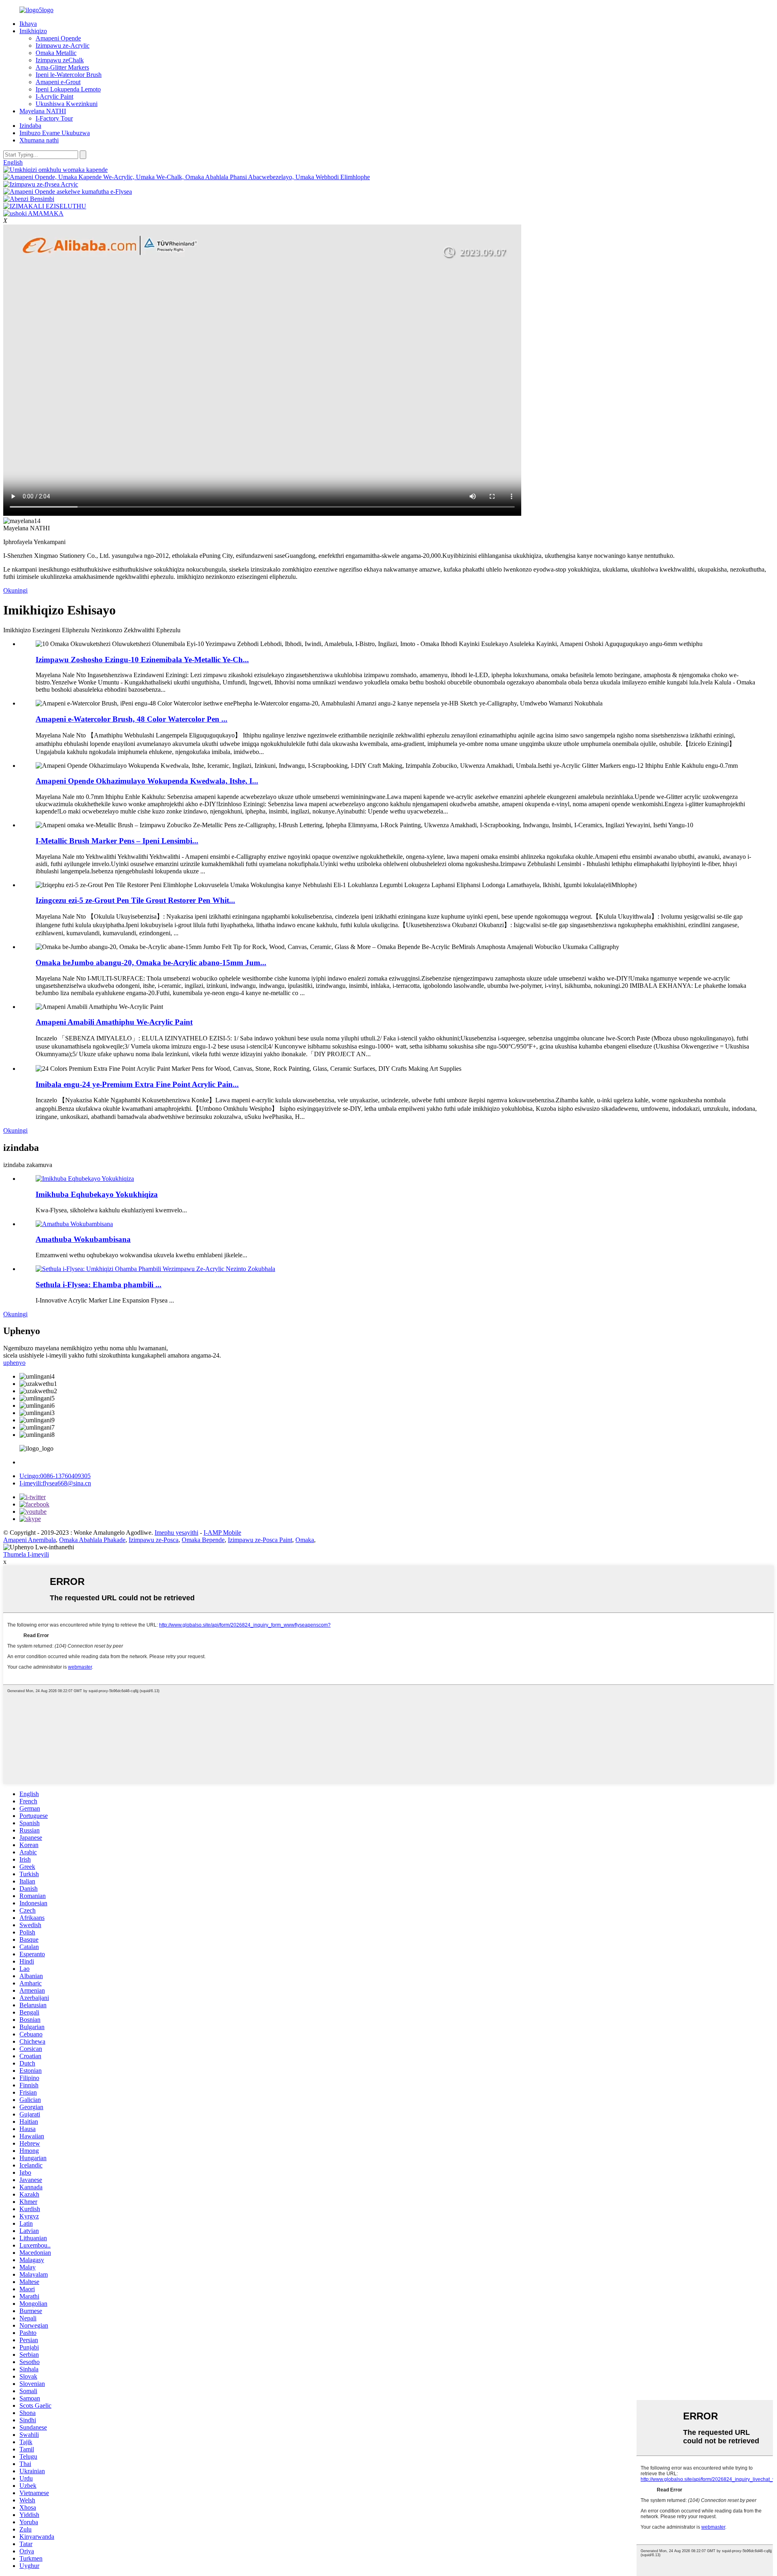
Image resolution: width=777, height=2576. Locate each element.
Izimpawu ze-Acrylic (63, 46)
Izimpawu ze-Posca (154, 1540)
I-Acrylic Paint (54, 96)
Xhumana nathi (39, 140)
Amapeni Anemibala (30, 1540)
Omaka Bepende (203, 1540)
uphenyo (14, 1363)
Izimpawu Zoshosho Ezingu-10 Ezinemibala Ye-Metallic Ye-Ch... (142, 660)
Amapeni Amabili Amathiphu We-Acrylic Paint (114, 1022)
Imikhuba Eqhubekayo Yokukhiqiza (97, 1194)
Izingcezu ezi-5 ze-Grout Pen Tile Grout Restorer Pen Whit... (135, 900)
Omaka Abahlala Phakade (92, 1540)
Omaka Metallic (56, 53)
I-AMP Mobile (222, 1533)
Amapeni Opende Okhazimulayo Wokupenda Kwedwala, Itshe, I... (147, 781)
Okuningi (15, 590)
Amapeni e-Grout (58, 82)
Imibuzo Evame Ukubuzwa (55, 133)
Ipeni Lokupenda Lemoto (68, 89)
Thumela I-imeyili (26, 1554)
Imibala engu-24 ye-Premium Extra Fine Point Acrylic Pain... (137, 1084)
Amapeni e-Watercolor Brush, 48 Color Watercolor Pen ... (132, 719)
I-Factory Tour (54, 118)
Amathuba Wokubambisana (83, 1239)
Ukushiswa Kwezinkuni (67, 104)
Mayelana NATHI (43, 111)
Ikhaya (28, 24)
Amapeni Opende (58, 38)
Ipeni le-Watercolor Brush (69, 75)
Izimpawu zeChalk (60, 60)
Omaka (305, 1540)
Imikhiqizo (33, 31)
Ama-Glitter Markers (62, 67)
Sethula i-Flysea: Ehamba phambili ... (99, 1285)
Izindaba (30, 126)
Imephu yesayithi (176, 1533)
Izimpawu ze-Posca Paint (260, 1540)
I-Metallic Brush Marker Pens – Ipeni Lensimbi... (117, 841)
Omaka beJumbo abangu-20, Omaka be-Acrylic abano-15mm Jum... (151, 963)
